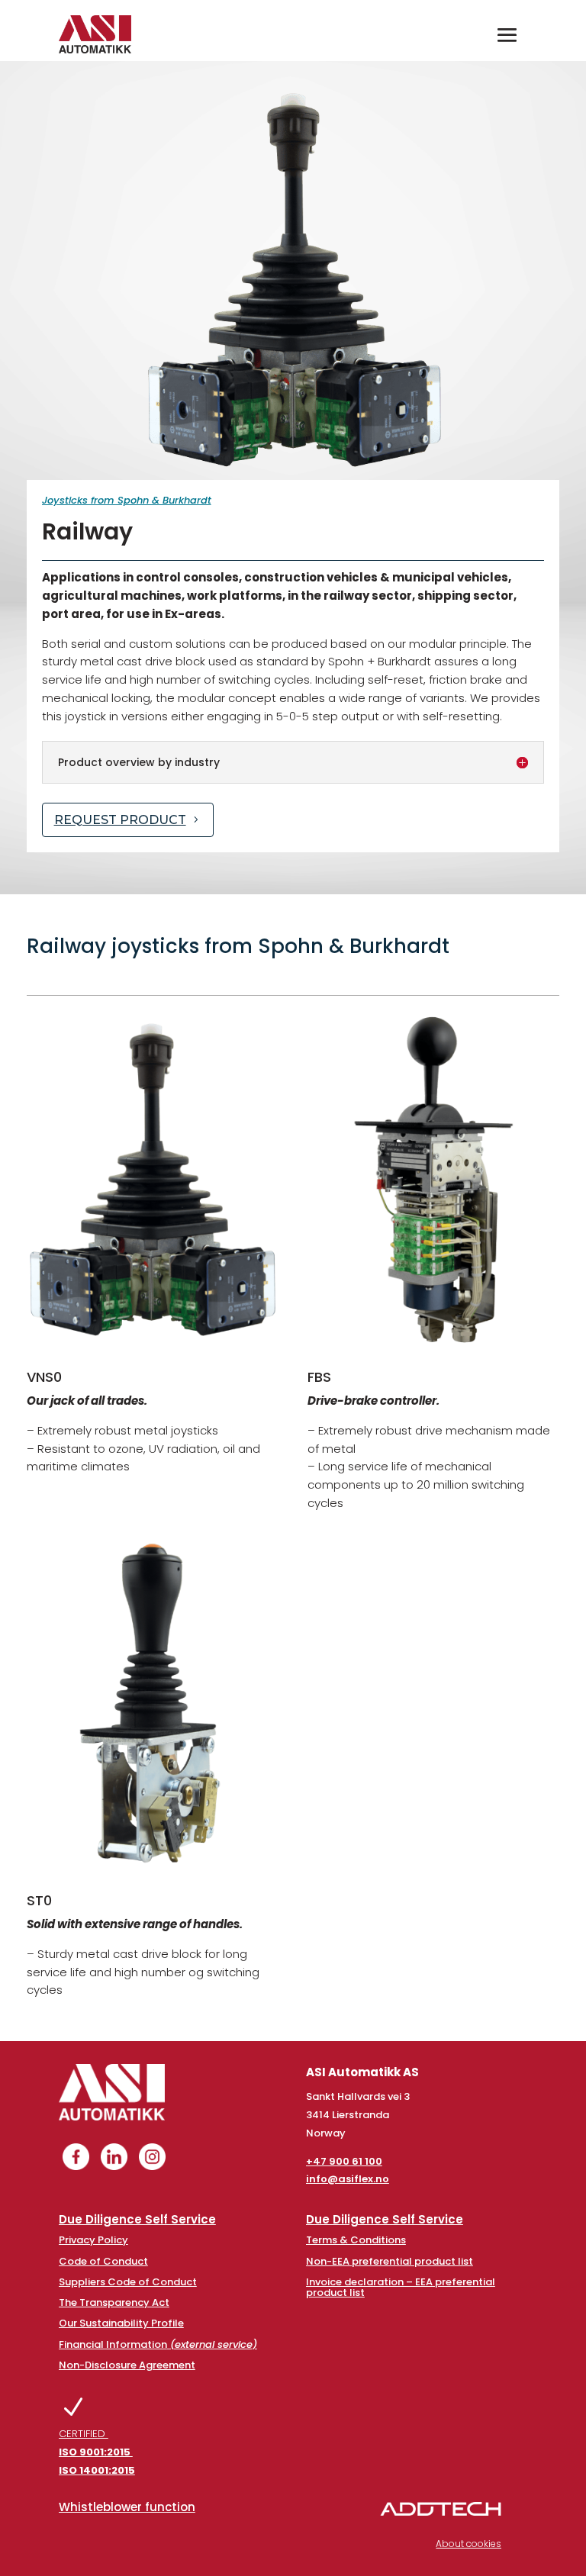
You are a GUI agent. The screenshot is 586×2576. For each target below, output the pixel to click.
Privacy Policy (93, 2240)
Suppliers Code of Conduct (128, 2282)
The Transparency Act (114, 2302)
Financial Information (158, 2344)
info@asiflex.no (348, 2179)
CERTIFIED (97, 2452)
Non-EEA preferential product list (390, 2261)
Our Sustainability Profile (121, 2323)
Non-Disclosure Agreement (127, 2365)
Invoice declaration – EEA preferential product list (401, 2287)
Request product (120, 820)
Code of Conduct (103, 2261)
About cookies (468, 2544)
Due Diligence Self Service (137, 2219)
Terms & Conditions (356, 2240)
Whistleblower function (127, 2507)
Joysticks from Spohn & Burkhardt (127, 500)
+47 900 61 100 (344, 2161)
